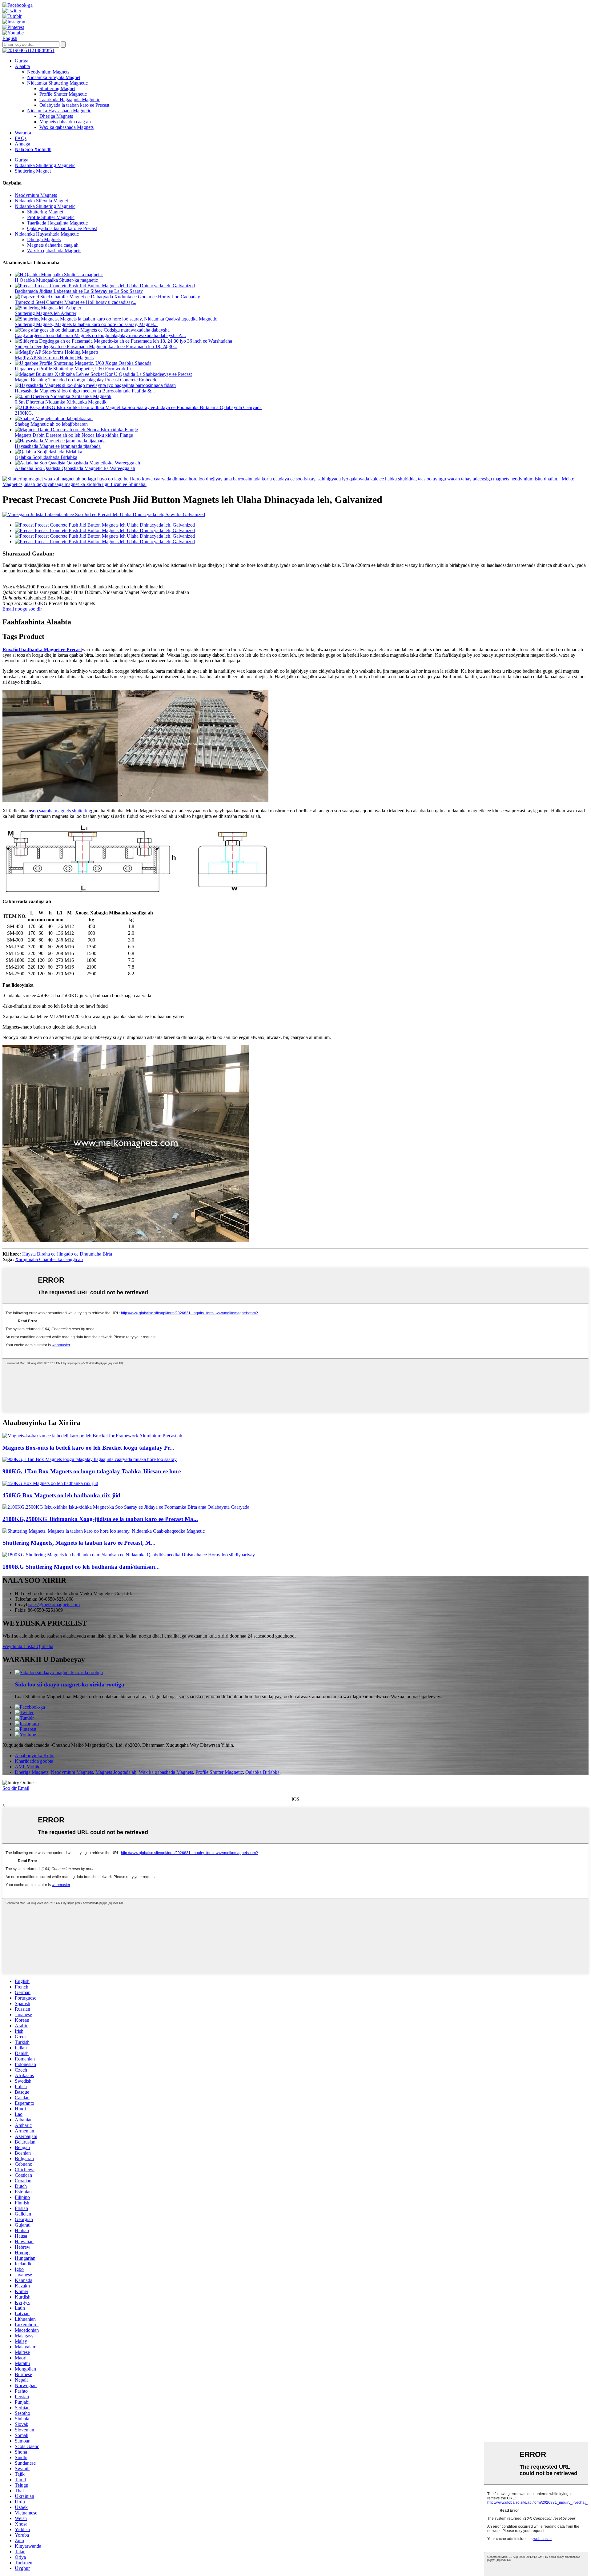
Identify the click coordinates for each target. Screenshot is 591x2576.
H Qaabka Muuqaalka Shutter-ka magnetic (56, 280)
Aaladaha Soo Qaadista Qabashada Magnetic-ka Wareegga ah (75, 468)
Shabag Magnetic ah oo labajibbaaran (51, 424)
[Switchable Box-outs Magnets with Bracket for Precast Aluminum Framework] (92, 1436)
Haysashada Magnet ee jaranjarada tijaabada (58, 446)
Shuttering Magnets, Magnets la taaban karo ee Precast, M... (79, 1543)
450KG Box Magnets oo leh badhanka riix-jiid (61, 1495)
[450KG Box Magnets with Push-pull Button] (50, 1483)
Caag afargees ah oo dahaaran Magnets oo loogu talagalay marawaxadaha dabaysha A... (100, 335)
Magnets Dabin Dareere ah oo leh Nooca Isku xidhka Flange (74, 435)
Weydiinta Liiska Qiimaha (28, 1646)
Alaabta (22, 66)
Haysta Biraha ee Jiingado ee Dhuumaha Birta (67, 1254)
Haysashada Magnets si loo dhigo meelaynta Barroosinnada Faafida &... (85, 391)
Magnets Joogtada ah (116, 1772)
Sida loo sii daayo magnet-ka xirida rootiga (70, 1684)
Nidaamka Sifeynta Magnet (54, 77)
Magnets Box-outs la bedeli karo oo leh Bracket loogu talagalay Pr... (88, 1448)
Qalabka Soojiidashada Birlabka (46, 457)
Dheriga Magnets (56, 116)
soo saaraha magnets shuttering (61, 811)
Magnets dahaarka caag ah (65, 122)
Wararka (23, 133)
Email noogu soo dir (22, 609)
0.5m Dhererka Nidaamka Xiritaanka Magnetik (61, 402)
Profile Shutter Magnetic (63, 94)
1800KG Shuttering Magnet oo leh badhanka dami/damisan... (81, 1567)
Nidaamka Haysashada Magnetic (59, 111)
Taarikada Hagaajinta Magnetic (70, 100)
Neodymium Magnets (48, 72)
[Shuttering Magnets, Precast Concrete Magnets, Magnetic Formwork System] (104, 1531)
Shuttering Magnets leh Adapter (46, 313)
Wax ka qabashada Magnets (66, 127)
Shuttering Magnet (57, 88)
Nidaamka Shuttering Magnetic (57, 83)
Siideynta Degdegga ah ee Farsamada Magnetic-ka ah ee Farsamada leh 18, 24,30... (96, 346)
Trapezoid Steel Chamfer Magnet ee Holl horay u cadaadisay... (76, 302)
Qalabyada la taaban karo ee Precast (74, 105)
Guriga (22, 61)
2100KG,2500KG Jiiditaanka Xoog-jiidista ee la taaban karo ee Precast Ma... (100, 1519)
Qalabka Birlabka (262, 1772)
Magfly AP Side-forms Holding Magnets (54, 358)
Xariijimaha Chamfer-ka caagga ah (49, 1259)
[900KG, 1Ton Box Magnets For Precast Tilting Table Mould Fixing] (90, 1459)
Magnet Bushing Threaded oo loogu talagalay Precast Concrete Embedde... (88, 380)
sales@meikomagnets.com (54, 1605)
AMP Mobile (28, 1767)
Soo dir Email (16, 1788)
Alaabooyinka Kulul (35, 1756)
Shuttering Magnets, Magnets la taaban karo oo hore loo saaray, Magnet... (86, 324)
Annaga (22, 144)
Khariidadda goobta (34, 1761)
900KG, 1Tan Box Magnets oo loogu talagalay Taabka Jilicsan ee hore (92, 1471)
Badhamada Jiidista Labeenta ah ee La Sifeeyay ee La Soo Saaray (79, 291)
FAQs (21, 138)
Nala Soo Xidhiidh (33, 149)
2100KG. (24, 413)
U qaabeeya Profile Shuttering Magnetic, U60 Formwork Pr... (75, 369)
